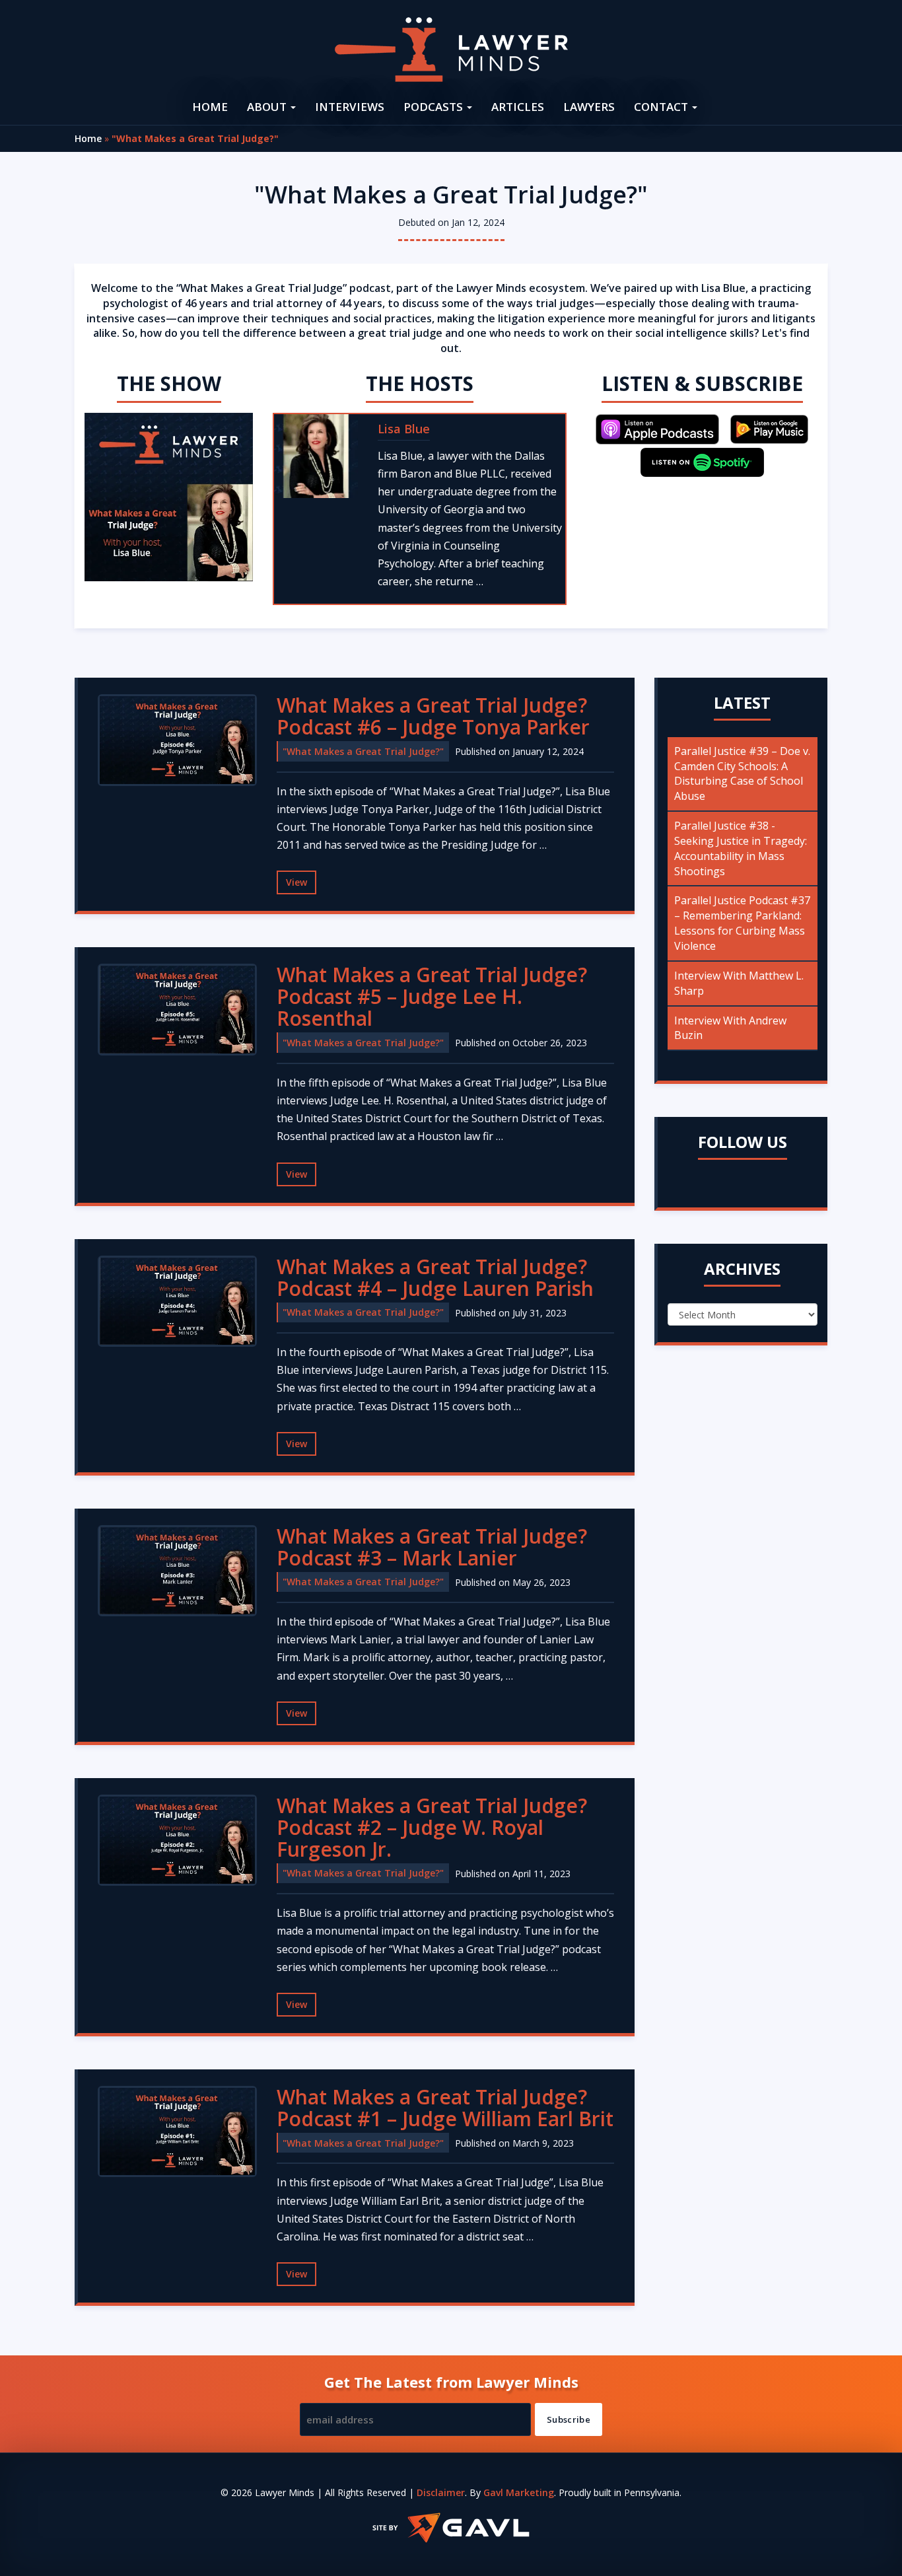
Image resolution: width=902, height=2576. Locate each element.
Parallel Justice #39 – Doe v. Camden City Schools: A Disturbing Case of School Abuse (742, 774)
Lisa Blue (404, 429)
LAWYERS (589, 107)
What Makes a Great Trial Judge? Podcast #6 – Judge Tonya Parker (433, 716)
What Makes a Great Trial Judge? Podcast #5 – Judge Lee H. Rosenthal (432, 996)
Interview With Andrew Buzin (730, 1028)
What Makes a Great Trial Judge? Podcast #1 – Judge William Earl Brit (445, 2108)
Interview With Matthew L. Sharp (739, 983)
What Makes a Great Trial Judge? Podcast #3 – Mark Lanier (432, 1547)
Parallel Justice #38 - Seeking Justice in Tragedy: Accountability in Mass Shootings (741, 848)
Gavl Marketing (519, 2492)
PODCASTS (434, 107)
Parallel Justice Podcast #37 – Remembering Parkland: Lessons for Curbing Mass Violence (742, 923)
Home (88, 138)
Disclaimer (441, 2492)
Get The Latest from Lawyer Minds (451, 2382)
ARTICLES (518, 107)
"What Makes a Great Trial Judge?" (363, 751)
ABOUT (268, 107)
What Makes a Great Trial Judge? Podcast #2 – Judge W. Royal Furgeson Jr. (432, 1827)
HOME (210, 107)
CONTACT (662, 107)
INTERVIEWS (350, 107)
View (296, 882)
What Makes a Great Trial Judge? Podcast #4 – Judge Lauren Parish (435, 1277)
